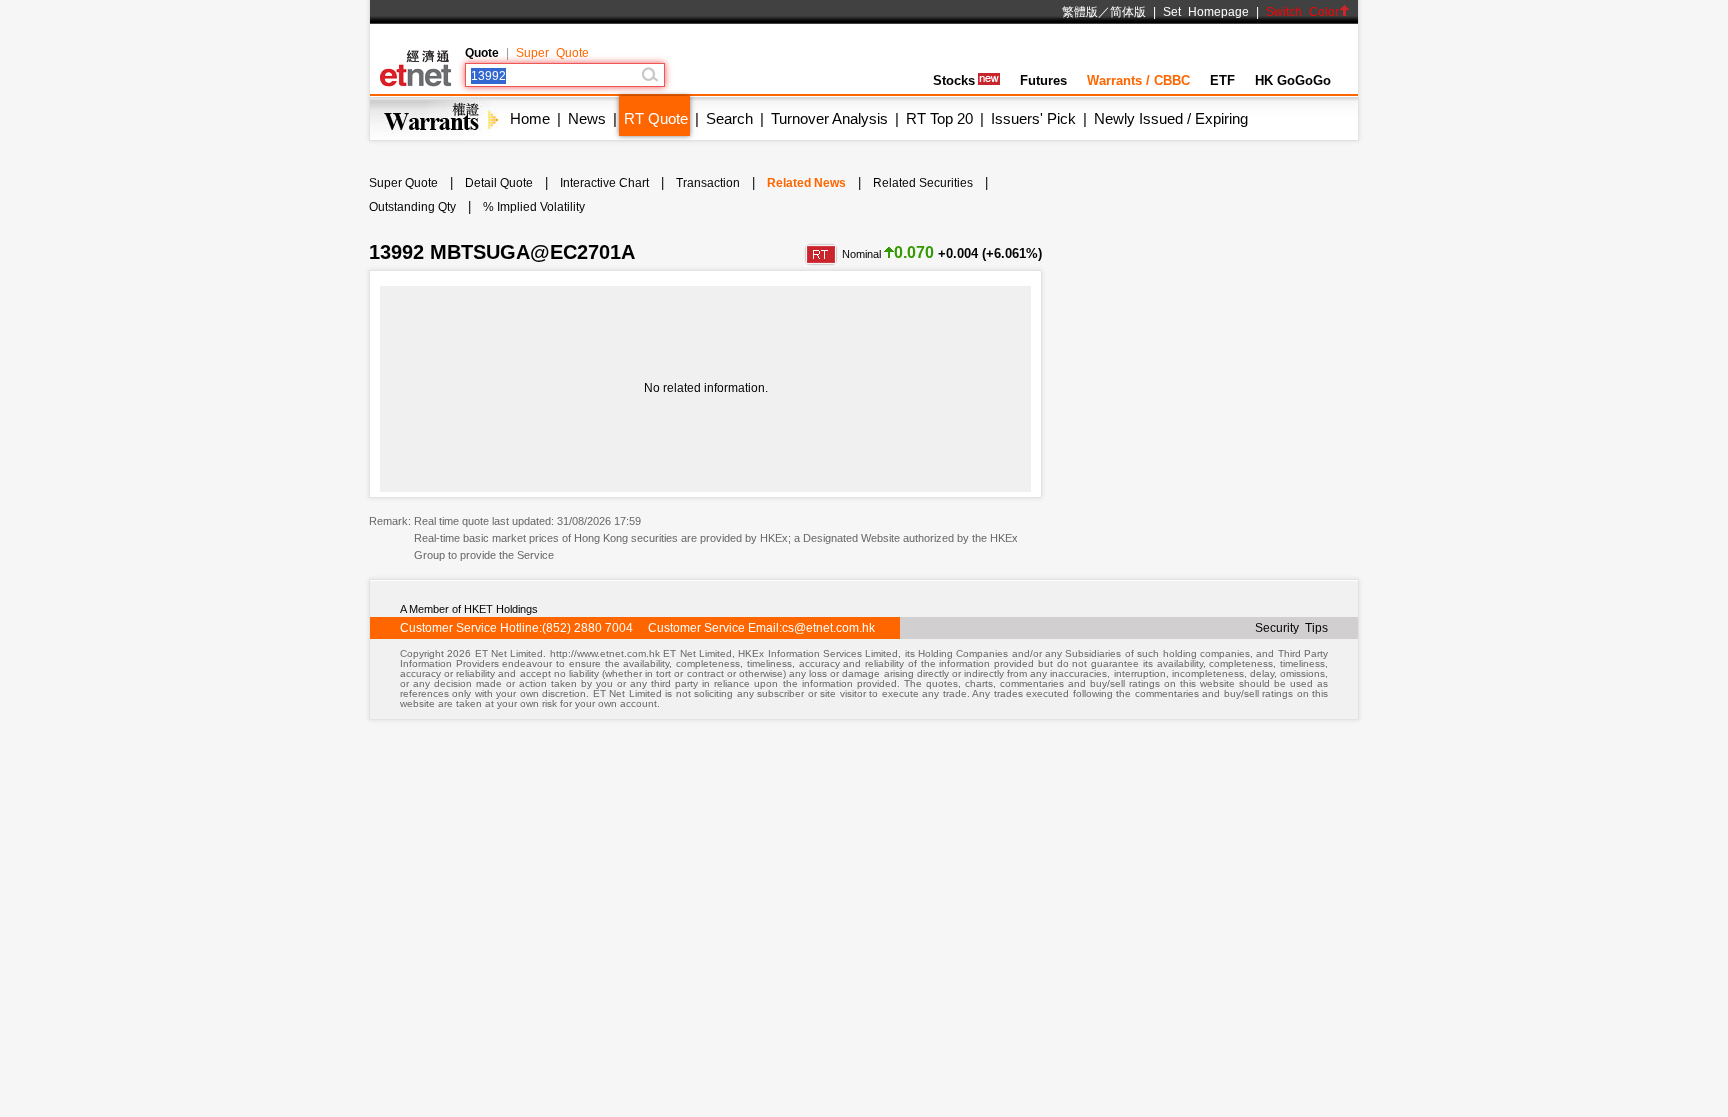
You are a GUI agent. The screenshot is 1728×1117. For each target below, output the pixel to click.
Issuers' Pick (1033, 118)
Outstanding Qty (412, 207)
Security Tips (1291, 628)
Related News (806, 183)
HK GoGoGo (1293, 80)
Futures (1043, 80)
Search (729, 118)
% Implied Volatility (534, 207)
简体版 (1128, 12)
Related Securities (923, 183)
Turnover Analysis (829, 118)
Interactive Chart (604, 183)
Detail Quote (499, 183)
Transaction (708, 183)
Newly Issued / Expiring (1171, 118)
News (587, 118)
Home (530, 118)
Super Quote (552, 53)
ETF (1222, 80)
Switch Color (1302, 12)
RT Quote (656, 118)
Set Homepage (1206, 12)
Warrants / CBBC (1138, 80)
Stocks (954, 80)
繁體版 (1080, 12)
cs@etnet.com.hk (828, 628)
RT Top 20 (939, 118)
